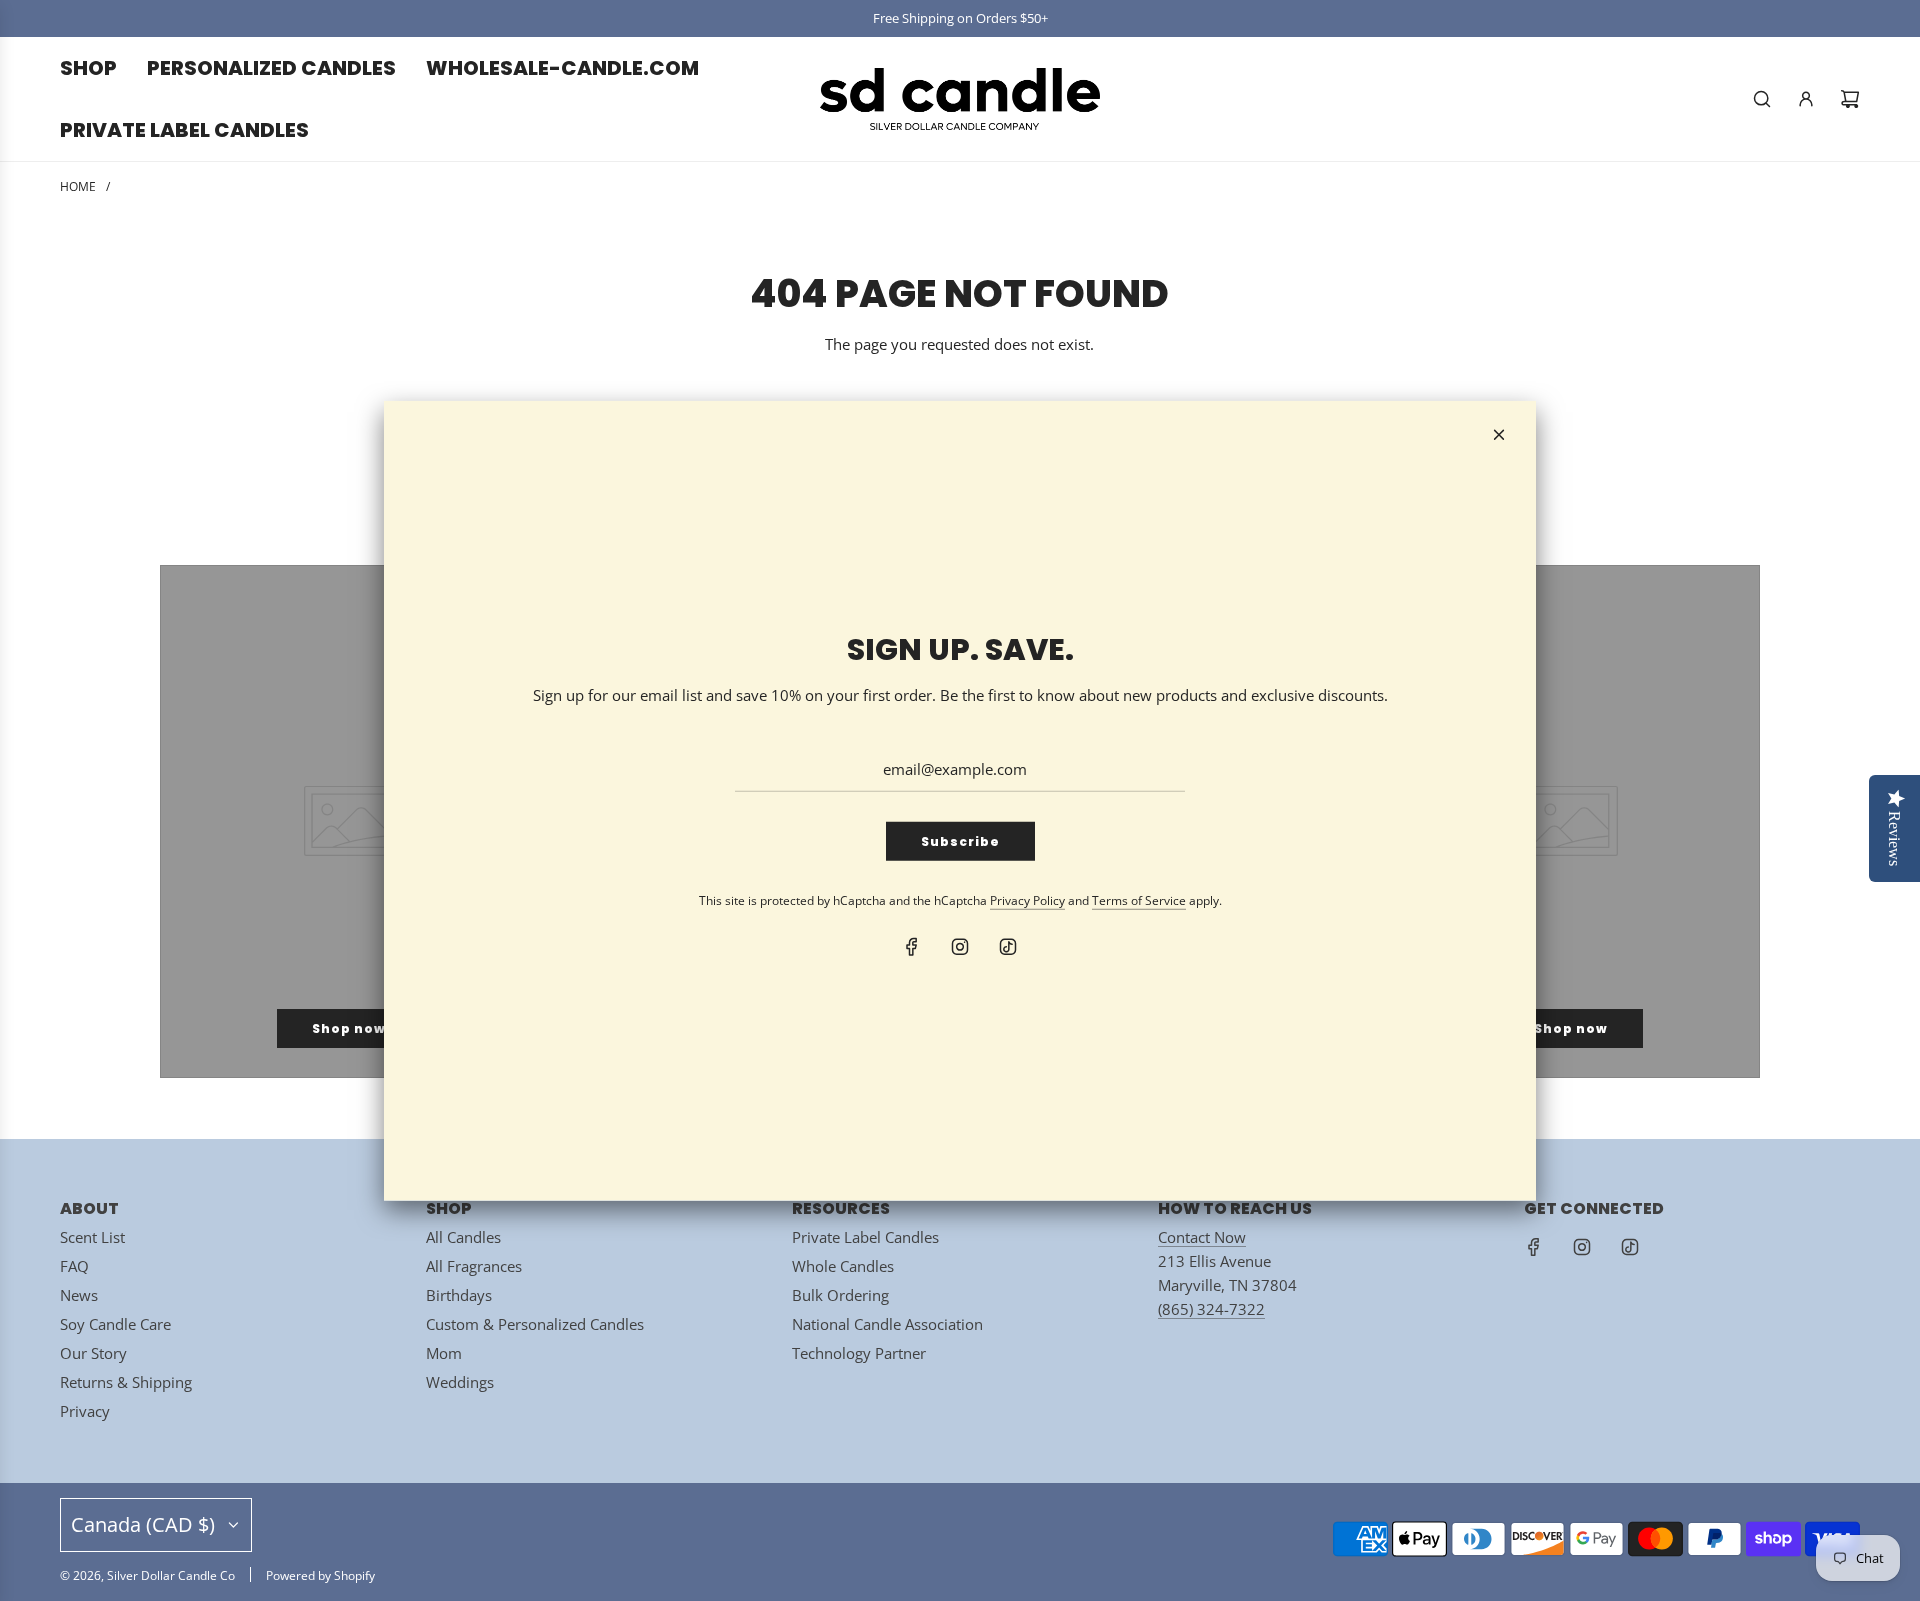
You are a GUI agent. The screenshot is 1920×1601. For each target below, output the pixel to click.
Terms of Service (1139, 900)
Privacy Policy (1027, 900)
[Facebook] (912, 947)
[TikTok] (1008, 947)
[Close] (1499, 434)
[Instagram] (960, 947)
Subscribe (960, 841)
